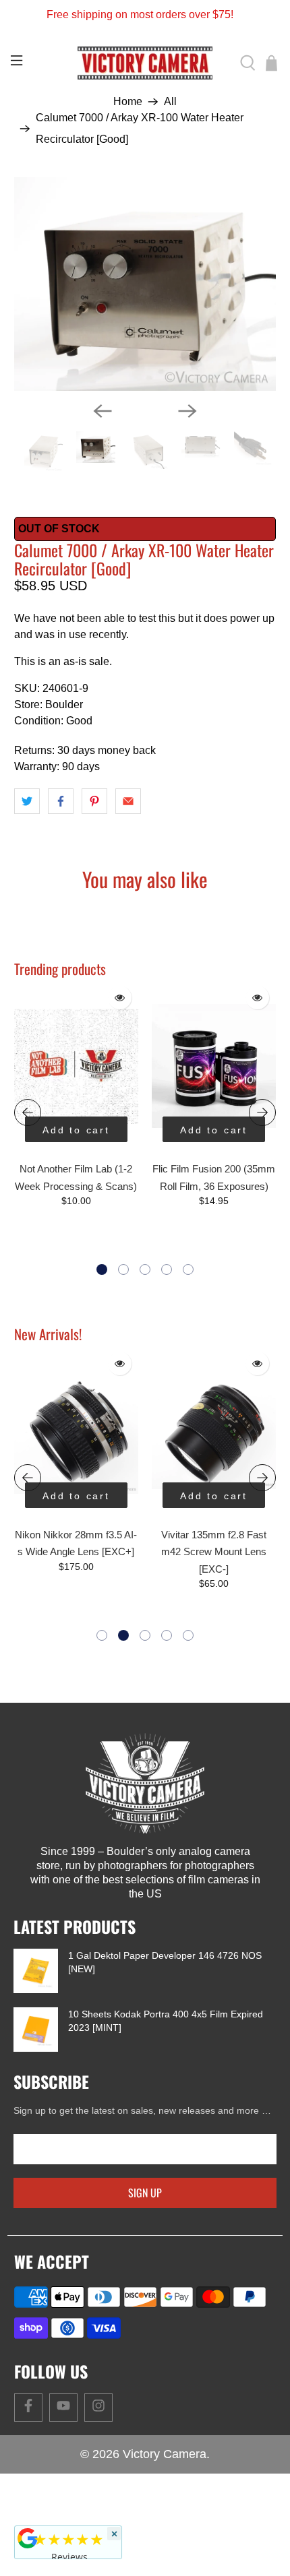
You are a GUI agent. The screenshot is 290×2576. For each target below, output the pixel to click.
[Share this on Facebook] (61, 801)
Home (128, 102)
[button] (102, 1269)
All (170, 102)
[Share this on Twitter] (27, 801)
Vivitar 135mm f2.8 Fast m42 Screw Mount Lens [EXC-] (86, 1552)
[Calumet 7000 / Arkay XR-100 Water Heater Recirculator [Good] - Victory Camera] (145, 284)
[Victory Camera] (145, 63)
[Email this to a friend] (128, 801)
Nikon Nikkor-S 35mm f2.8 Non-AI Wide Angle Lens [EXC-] (225, 1552)
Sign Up (145, 2193)
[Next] (187, 411)
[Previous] (103, 411)
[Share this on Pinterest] (94, 801)
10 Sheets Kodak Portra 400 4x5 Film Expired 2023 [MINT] (166, 2021)
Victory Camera (165, 2454)
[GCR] (28, 2538)
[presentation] (28, 1112)
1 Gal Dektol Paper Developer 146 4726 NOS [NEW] (165, 1962)
